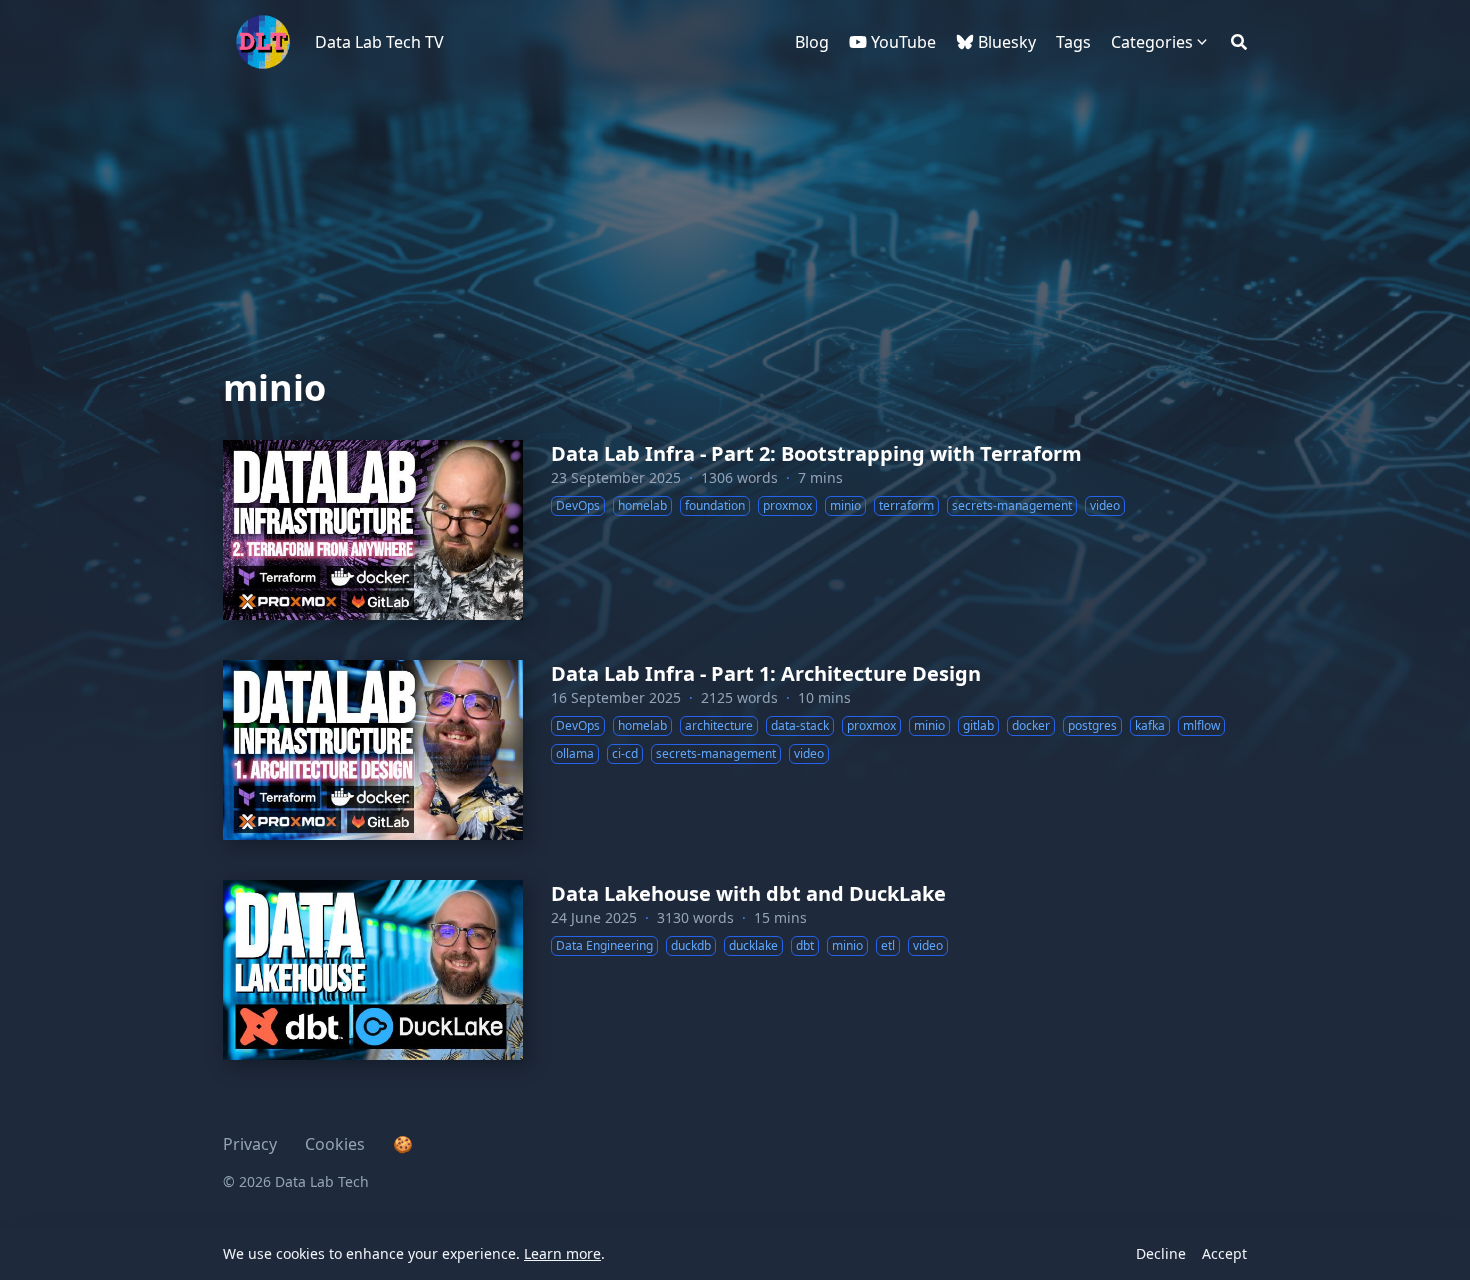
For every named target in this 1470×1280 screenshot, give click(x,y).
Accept (1224, 1253)
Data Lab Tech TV (379, 42)
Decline (1161, 1253)
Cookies (335, 1144)
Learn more (562, 1253)
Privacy (250, 1144)
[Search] (1239, 42)
